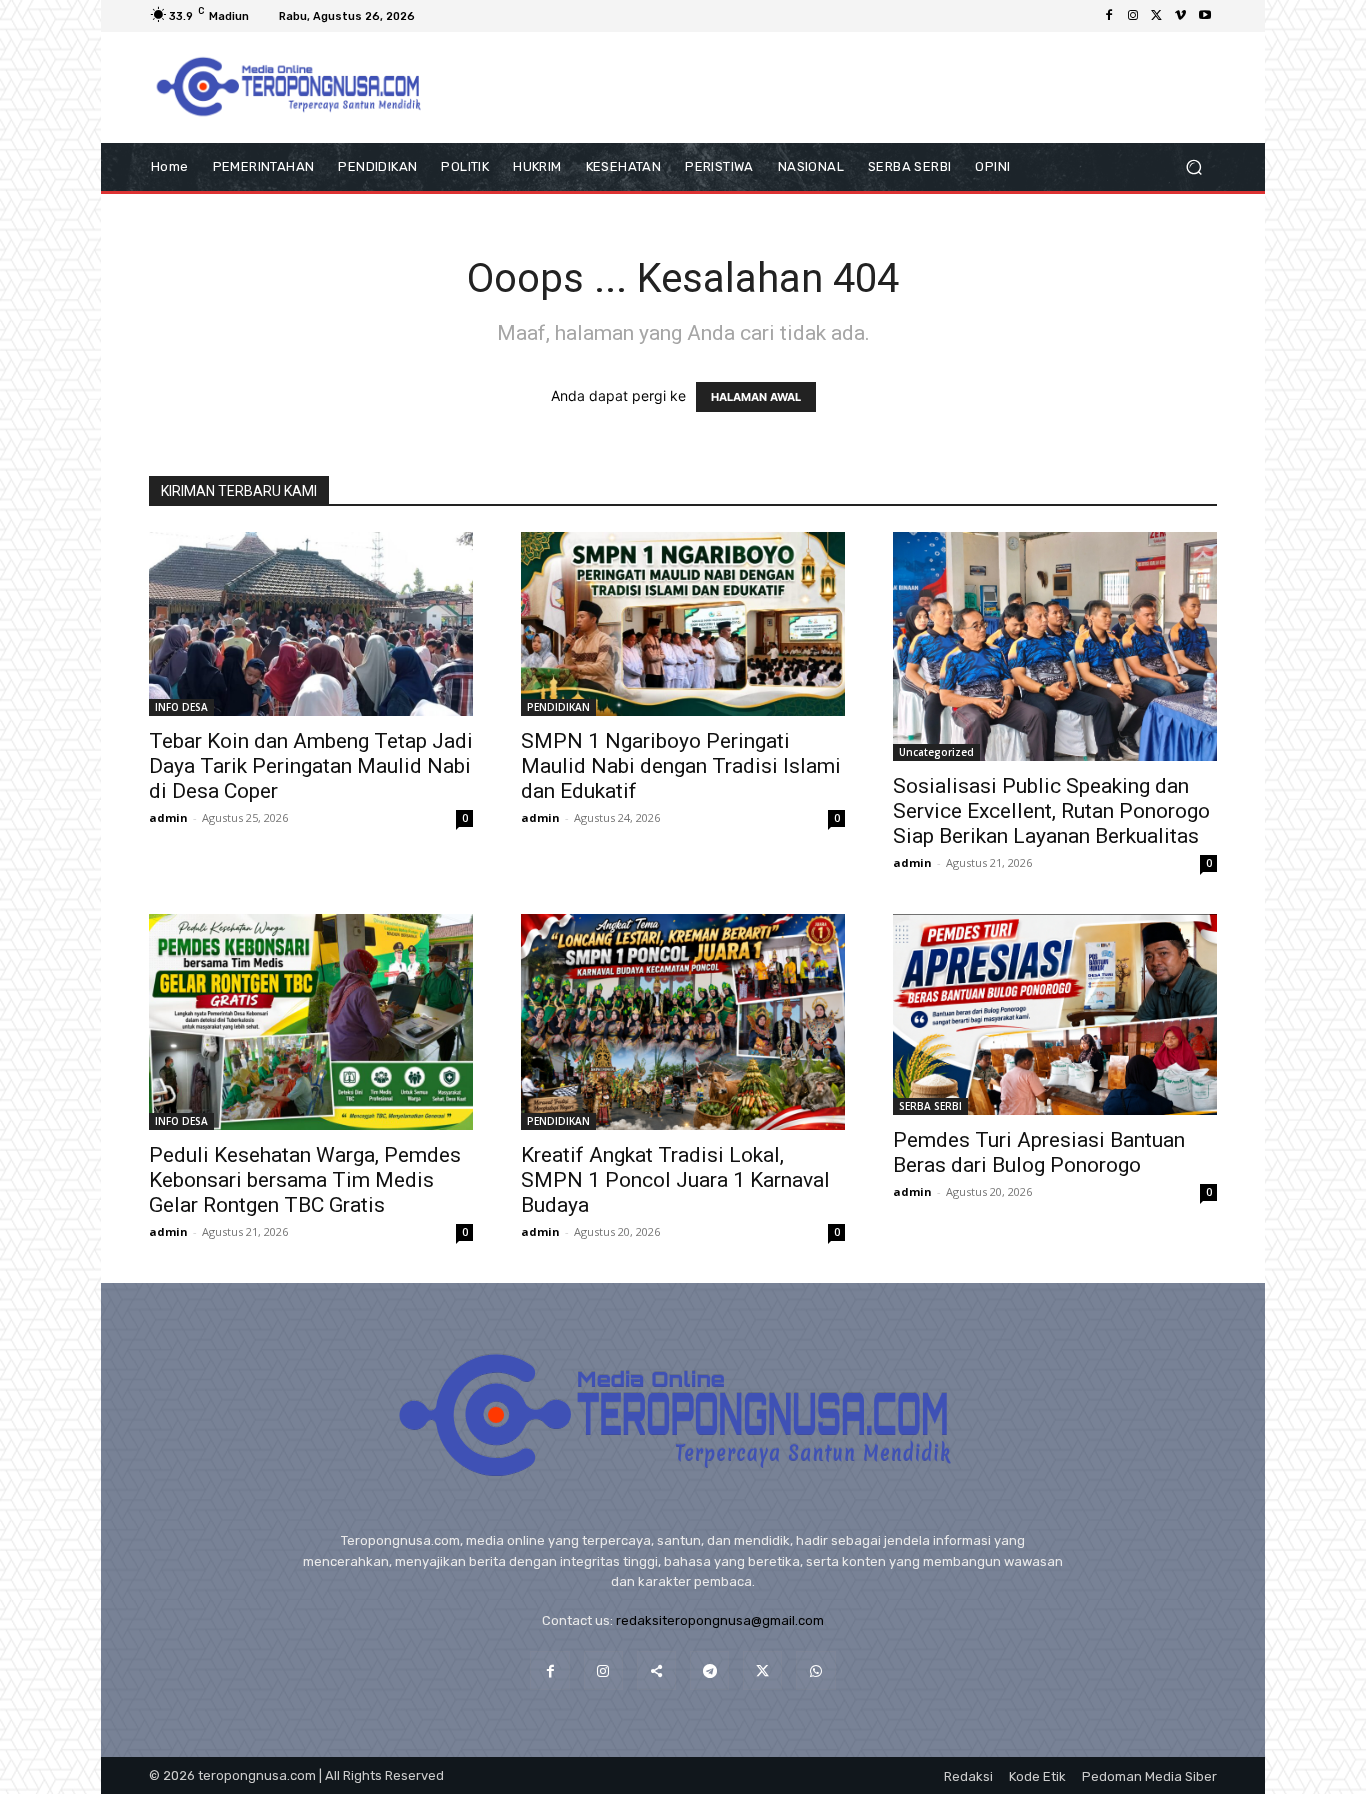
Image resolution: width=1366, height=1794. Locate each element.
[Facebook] (1109, 16)
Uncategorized (936, 752)
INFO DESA (181, 707)
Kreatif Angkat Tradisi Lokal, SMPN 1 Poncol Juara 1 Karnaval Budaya (675, 1180)
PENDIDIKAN (558, 707)
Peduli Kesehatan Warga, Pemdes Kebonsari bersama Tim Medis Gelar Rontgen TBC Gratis (305, 1180)
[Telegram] (709, 1670)
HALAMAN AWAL (756, 397)
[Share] (656, 1670)
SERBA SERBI (930, 1106)
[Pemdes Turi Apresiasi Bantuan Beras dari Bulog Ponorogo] (1055, 1015)
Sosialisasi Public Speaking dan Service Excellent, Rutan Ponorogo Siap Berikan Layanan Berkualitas (1051, 811)
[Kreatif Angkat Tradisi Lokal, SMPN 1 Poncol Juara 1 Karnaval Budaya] (683, 1022)
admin (168, 817)
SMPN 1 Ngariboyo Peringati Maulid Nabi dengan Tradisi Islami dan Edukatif (681, 766)
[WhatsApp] (815, 1670)
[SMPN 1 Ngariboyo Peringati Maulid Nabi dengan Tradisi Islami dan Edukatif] (683, 624)
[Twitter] (1157, 16)
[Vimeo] (1181, 16)
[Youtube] (1205, 16)
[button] (1193, 167)
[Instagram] (1133, 16)
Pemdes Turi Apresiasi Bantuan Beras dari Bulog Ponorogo (1039, 1152)
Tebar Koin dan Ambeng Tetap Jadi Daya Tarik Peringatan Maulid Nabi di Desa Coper (311, 766)
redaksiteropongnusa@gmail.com (720, 1620)
